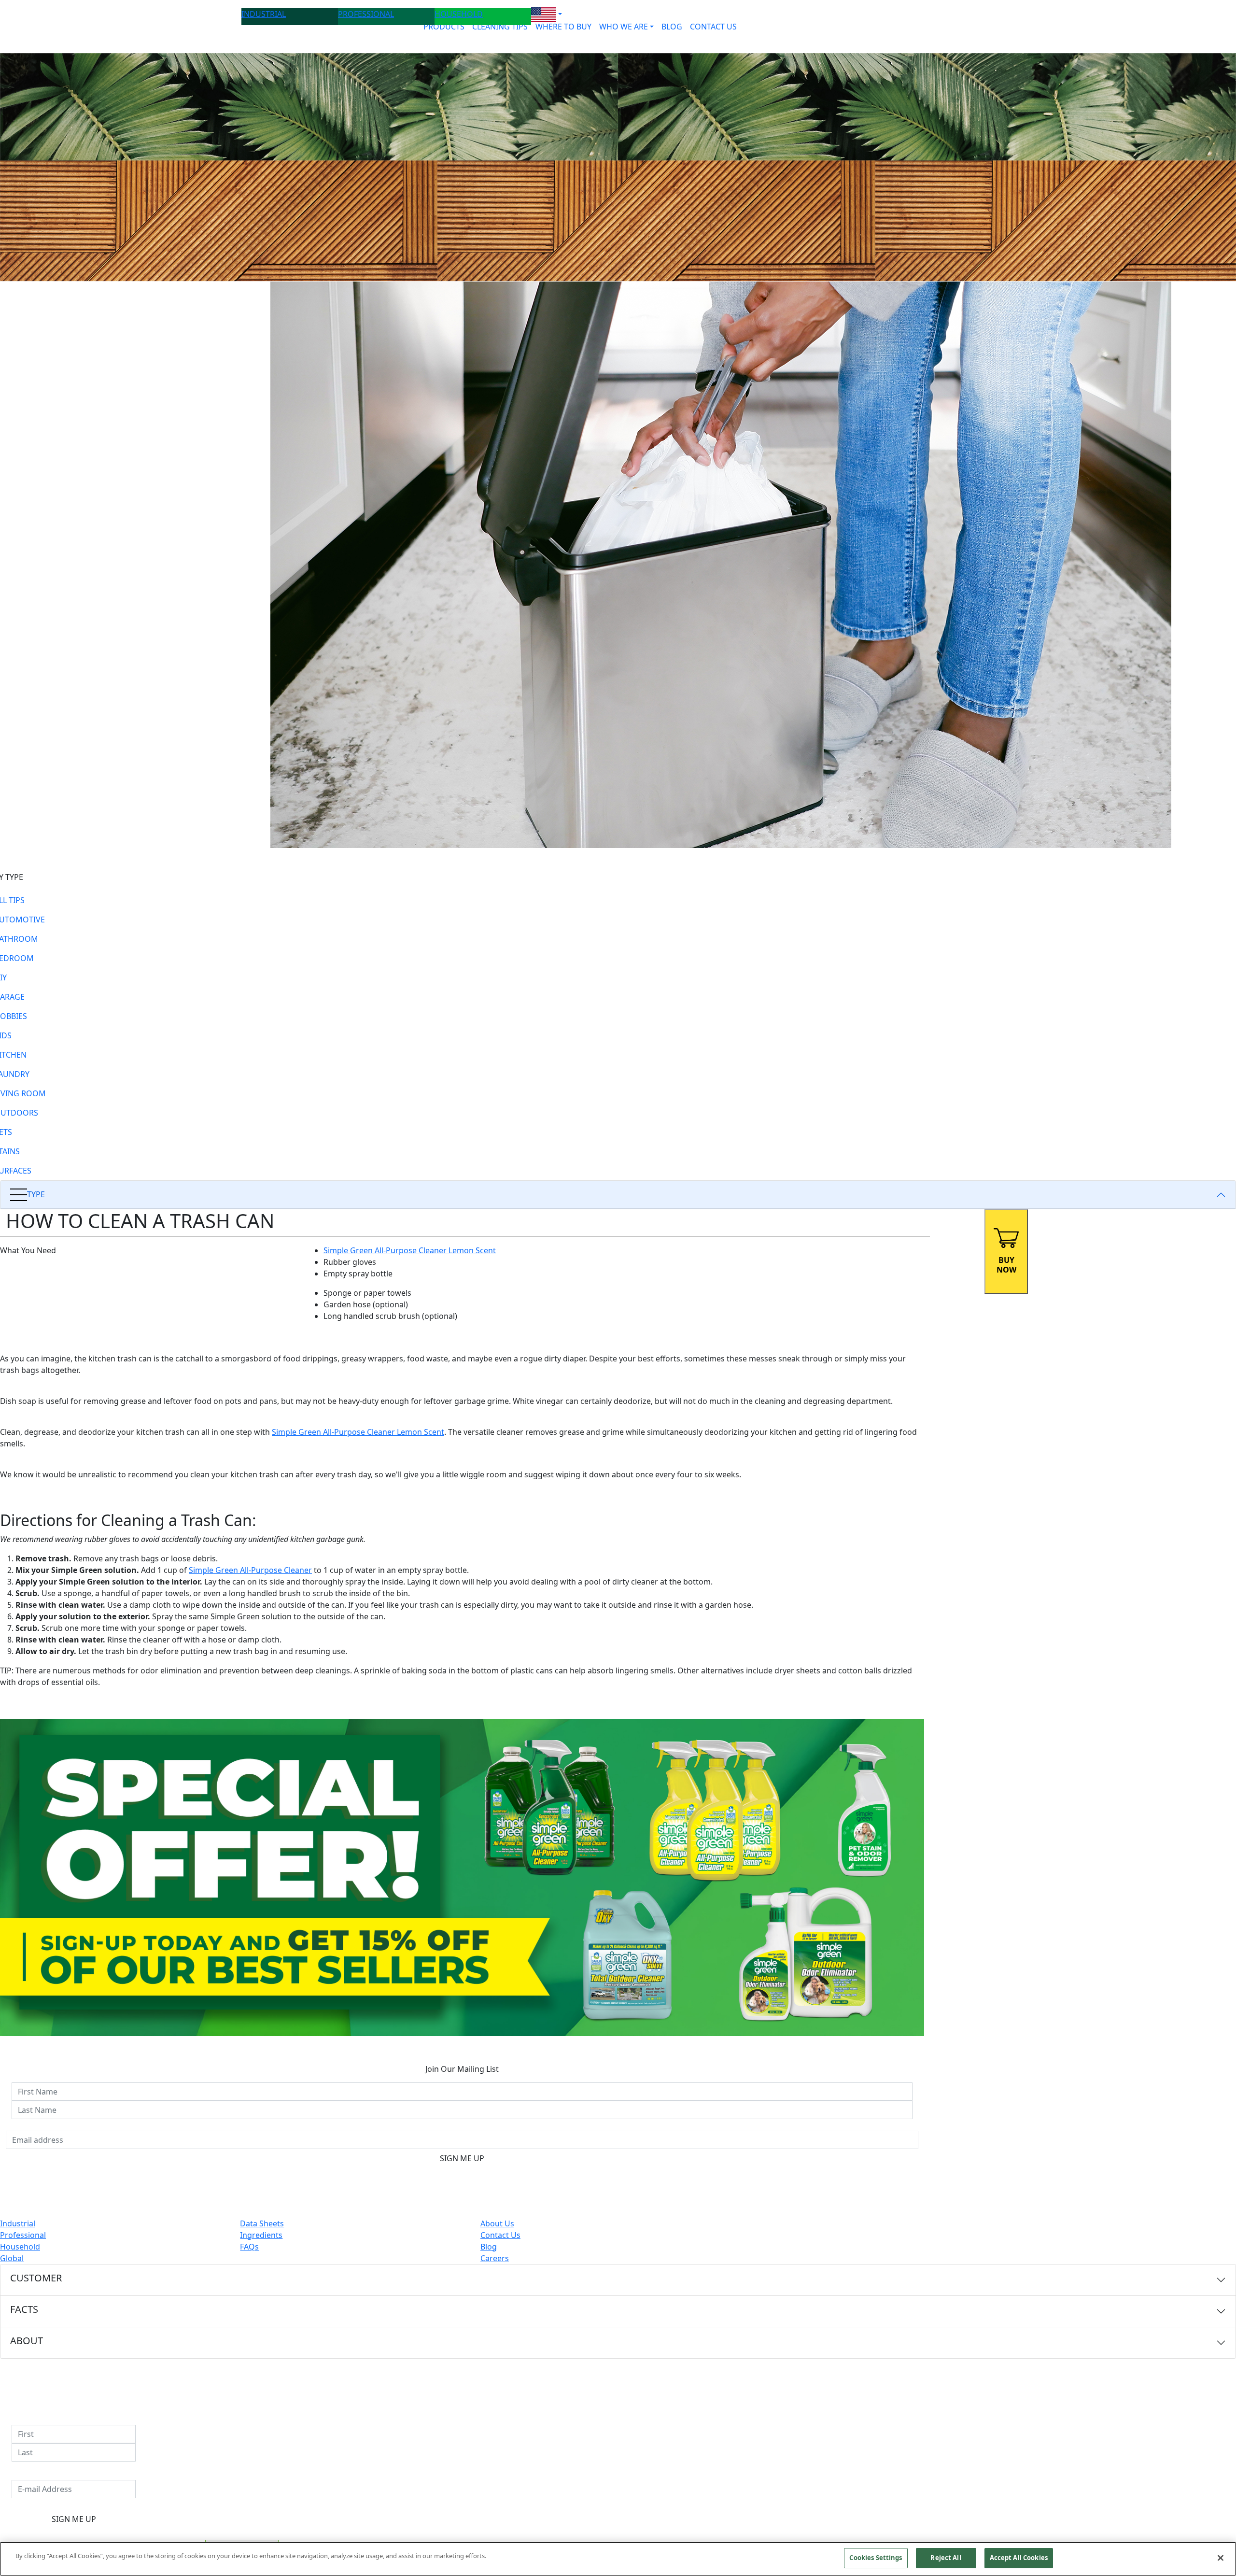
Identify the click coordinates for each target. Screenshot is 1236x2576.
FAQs (249, 2247)
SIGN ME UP (462, 2158)
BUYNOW (1006, 1265)
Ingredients (261, 2235)
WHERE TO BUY (563, 27)
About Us (497, 2223)
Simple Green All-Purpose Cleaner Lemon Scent (410, 1250)
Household (20, 2247)
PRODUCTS (444, 27)
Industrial (18, 2223)
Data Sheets (262, 2223)
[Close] (1221, 2558)
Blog (489, 2247)
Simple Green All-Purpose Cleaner (250, 1570)
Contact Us (500, 2235)
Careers (495, 2258)
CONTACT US (713, 27)
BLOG (672, 27)
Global (12, 2258)
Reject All (946, 2558)
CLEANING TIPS (500, 27)
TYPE (36, 1194)
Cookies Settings (876, 2558)
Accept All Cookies (1019, 2558)
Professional (23, 2235)
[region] (618, 2559)
